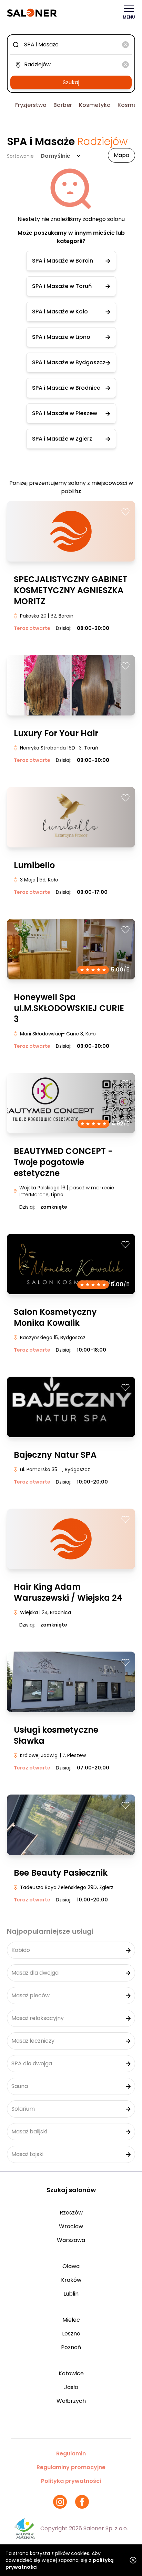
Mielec (71, 2320)
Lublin (71, 2294)
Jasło (71, 2387)
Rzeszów (71, 2213)
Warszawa (71, 2240)
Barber (63, 105)
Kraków (71, 2280)
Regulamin (71, 2453)
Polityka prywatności (71, 2481)
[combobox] (71, 45)
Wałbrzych (71, 2401)
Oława (71, 2266)
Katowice (71, 2373)
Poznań (71, 2347)
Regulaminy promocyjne (71, 2467)
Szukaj (71, 82)
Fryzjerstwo (31, 105)
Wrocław (71, 2226)
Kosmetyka (95, 105)
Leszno (71, 2334)
